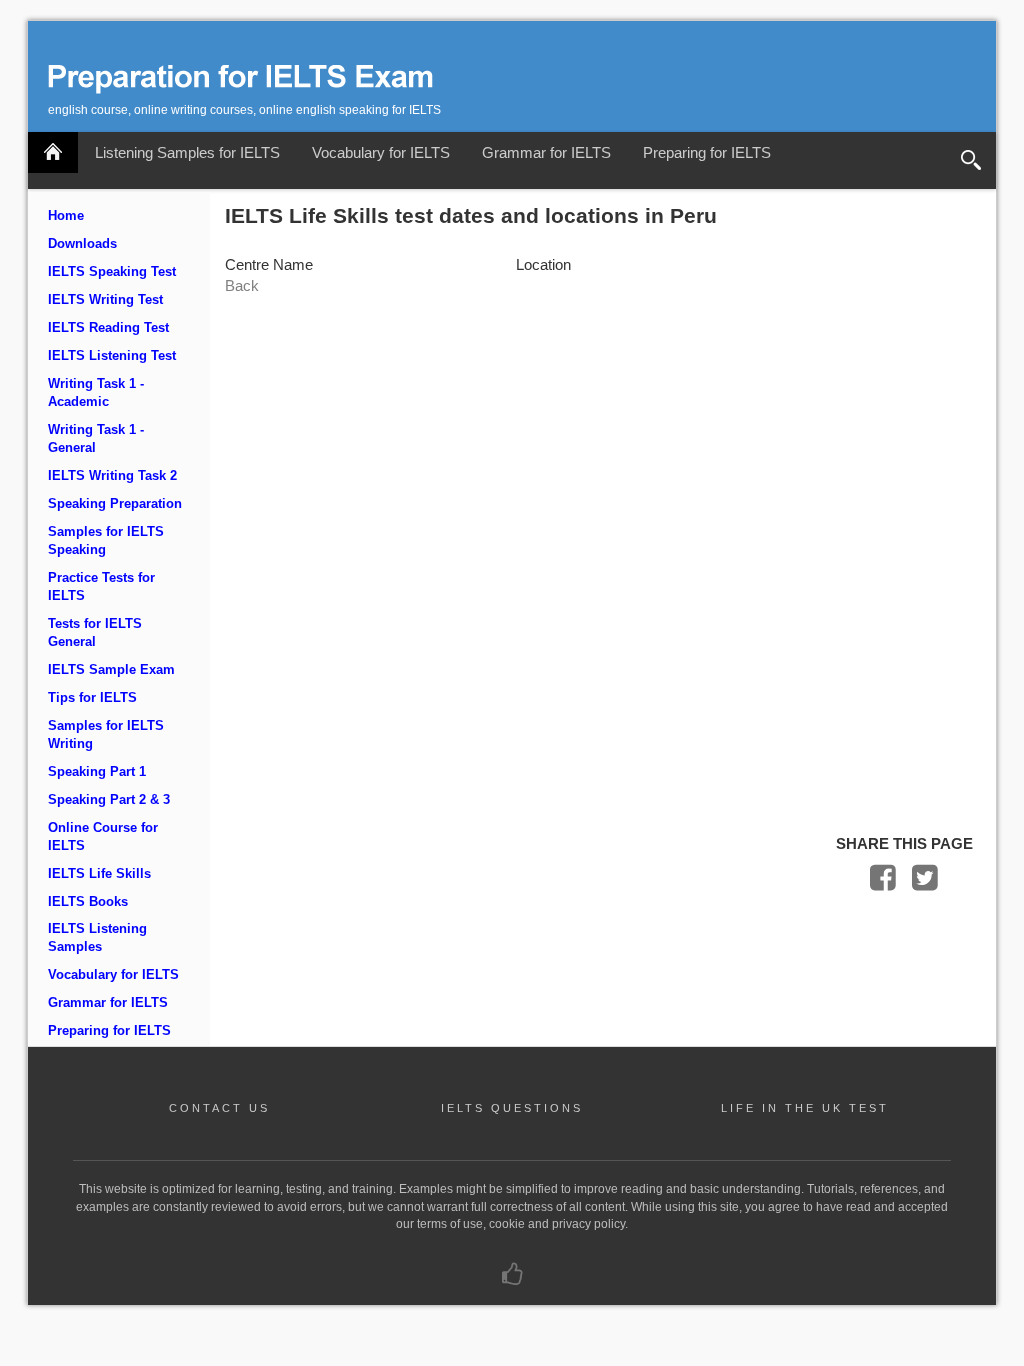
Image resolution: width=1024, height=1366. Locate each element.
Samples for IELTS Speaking (106, 541)
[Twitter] (925, 882)
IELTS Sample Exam (111, 670)
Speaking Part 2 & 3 (109, 800)
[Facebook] (883, 882)
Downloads (82, 244)
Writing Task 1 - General (96, 439)
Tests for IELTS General (95, 633)
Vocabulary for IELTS (381, 152)
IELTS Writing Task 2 (112, 476)
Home (66, 216)
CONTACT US (219, 1108)
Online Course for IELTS (103, 837)
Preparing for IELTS (707, 152)
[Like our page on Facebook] (512, 1279)
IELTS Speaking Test (112, 272)
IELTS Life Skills (99, 874)
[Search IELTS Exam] (971, 160)
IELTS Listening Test (112, 356)
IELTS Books (88, 902)
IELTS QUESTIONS (512, 1108)
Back (242, 285)
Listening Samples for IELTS (187, 152)
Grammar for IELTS (546, 152)
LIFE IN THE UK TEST (805, 1108)
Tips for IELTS (92, 698)
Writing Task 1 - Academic (96, 393)
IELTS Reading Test (108, 328)
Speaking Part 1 (97, 772)
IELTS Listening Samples (97, 938)
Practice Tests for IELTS (101, 587)
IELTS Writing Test (105, 300)
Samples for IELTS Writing (106, 735)
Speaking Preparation (115, 504)
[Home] (53, 152)
